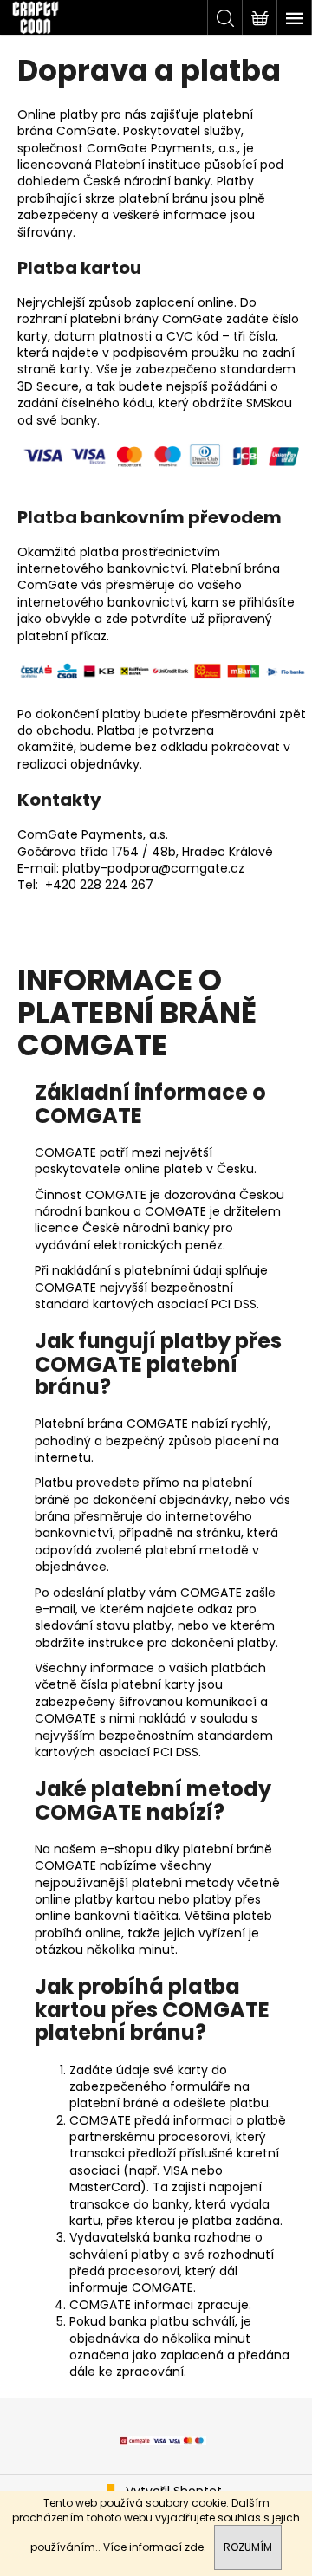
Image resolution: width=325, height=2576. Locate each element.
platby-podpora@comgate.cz (153, 868)
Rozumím (248, 2547)
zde (194, 2547)
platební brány (114, 319)
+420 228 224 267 (99, 885)
